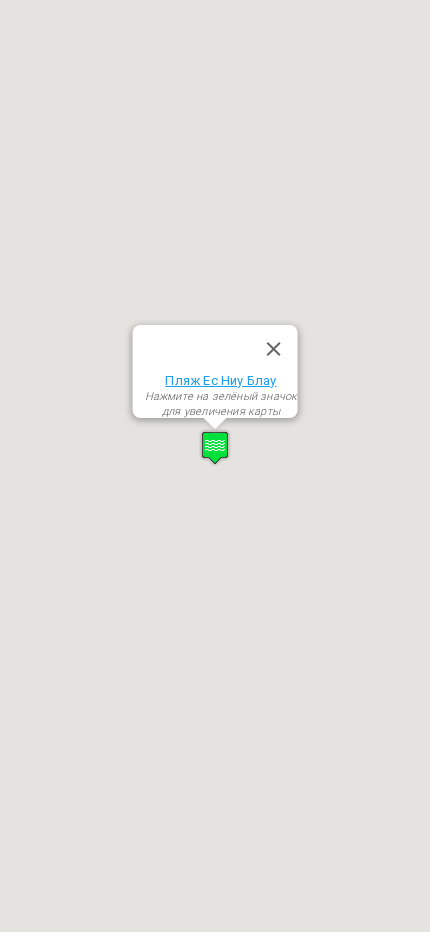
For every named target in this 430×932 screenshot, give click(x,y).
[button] (215, 447)
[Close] (273, 349)
